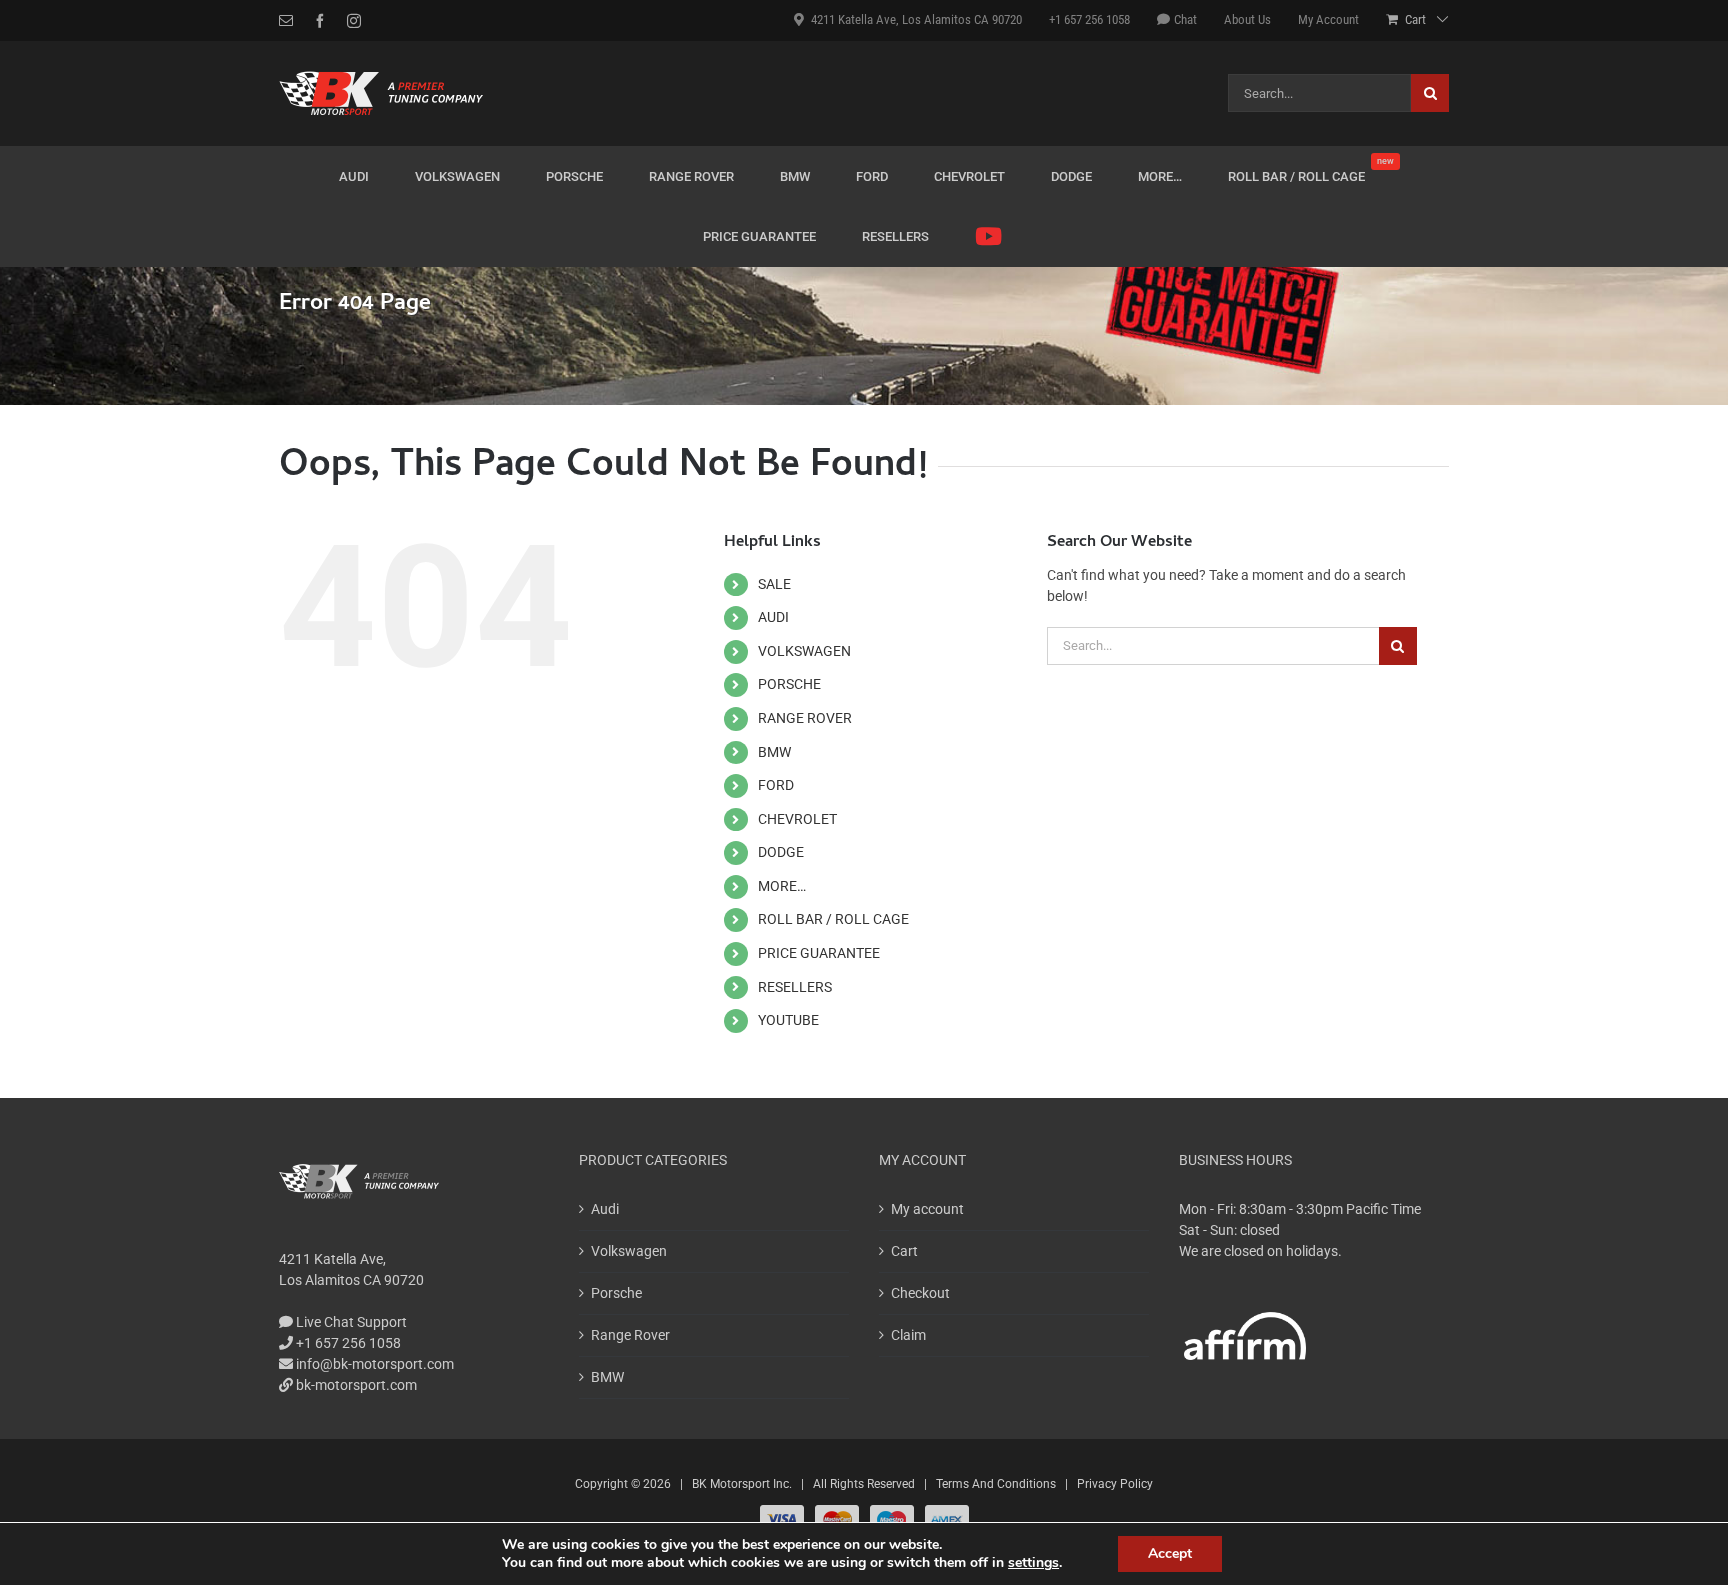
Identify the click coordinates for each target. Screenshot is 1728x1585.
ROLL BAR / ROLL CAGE (833, 919)
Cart (904, 1251)
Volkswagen (629, 1251)
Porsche (616, 1293)
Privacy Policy (1115, 1484)
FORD (776, 785)
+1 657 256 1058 (347, 1343)
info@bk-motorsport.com (375, 1364)
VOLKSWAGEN (804, 651)
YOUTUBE (788, 1020)
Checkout (920, 1293)
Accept (1170, 1553)
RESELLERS (795, 987)
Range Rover (630, 1335)
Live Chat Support (350, 1322)
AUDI (773, 617)
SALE (774, 584)
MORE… (782, 886)
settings (1033, 1563)
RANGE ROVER (805, 718)
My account (927, 1209)
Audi (605, 1209)
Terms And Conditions (996, 1484)
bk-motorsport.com (355, 1385)
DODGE (781, 852)
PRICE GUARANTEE (819, 953)
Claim (908, 1335)
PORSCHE (789, 684)
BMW (774, 752)
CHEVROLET (797, 819)
